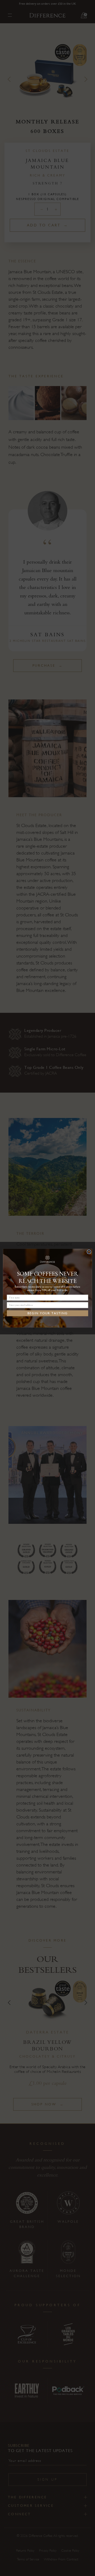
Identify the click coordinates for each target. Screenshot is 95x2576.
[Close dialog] (89, 1252)
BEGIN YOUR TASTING (47, 1313)
